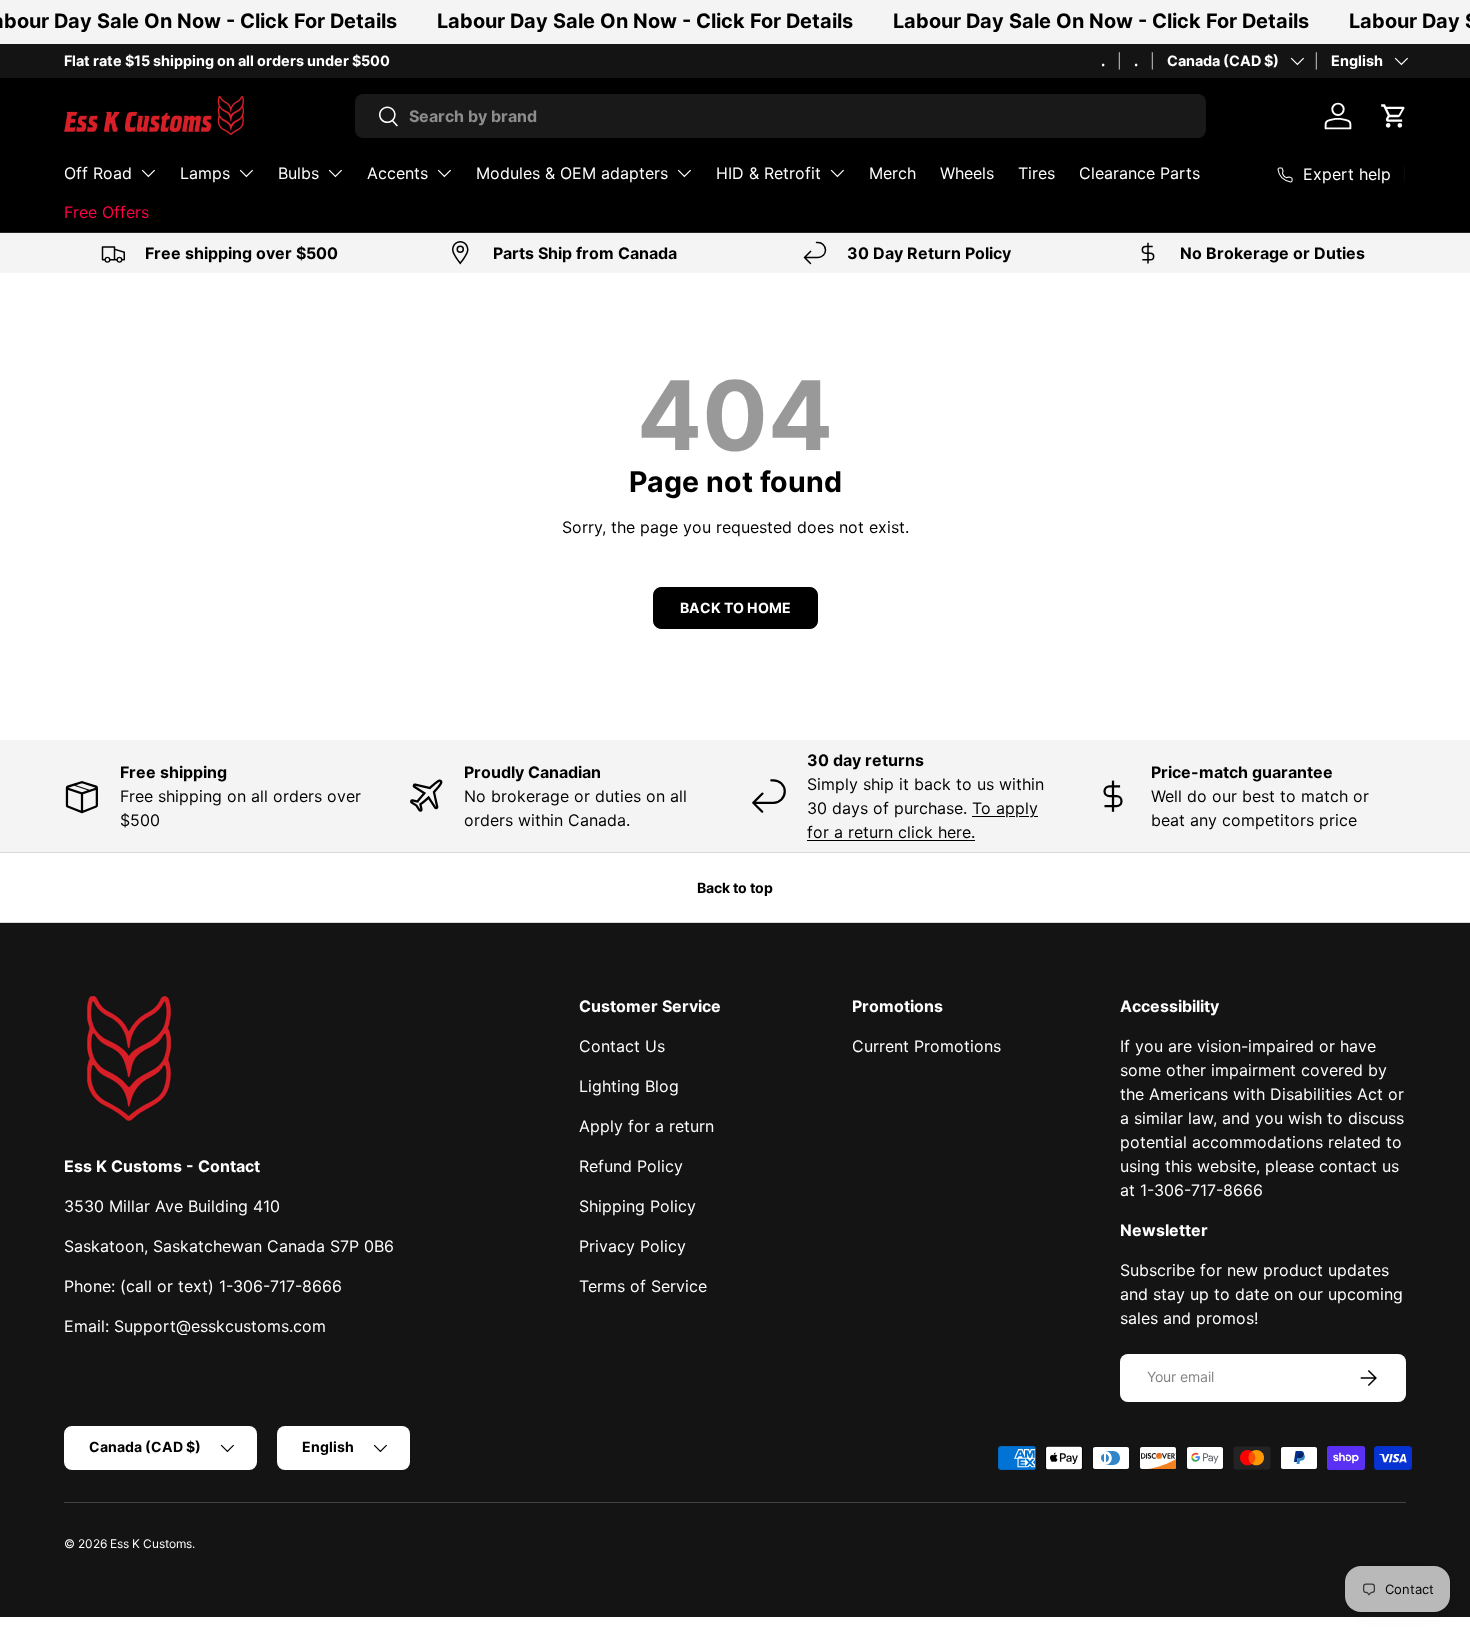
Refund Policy (631, 1166)
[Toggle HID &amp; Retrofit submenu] (837, 173)
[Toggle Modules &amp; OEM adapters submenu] (684, 173)
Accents (397, 173)
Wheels (967, 173)
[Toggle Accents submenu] (444, 173)
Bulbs (298, 173)
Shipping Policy (637, 1206)
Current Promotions (926, 1046)
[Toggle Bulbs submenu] (335, 173)
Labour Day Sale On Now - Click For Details (645, 21)
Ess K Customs (151, 1543)
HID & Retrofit (768, 173)
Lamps (205, 173)
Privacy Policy (632, 1246)
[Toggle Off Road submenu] (148, 173)
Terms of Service (643, 1286)
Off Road (98, 173)
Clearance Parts (1139, 173)
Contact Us (622, 1046)
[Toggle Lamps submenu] (246, 173)
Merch (892, 173)
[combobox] (780, 116)
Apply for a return (646, 1126)
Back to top (735, 887)
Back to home (735, 607)
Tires (1036, 173)
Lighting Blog (629, 1086)
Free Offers (106, 212)
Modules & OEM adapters (572, 173)
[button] (1394, 116)
